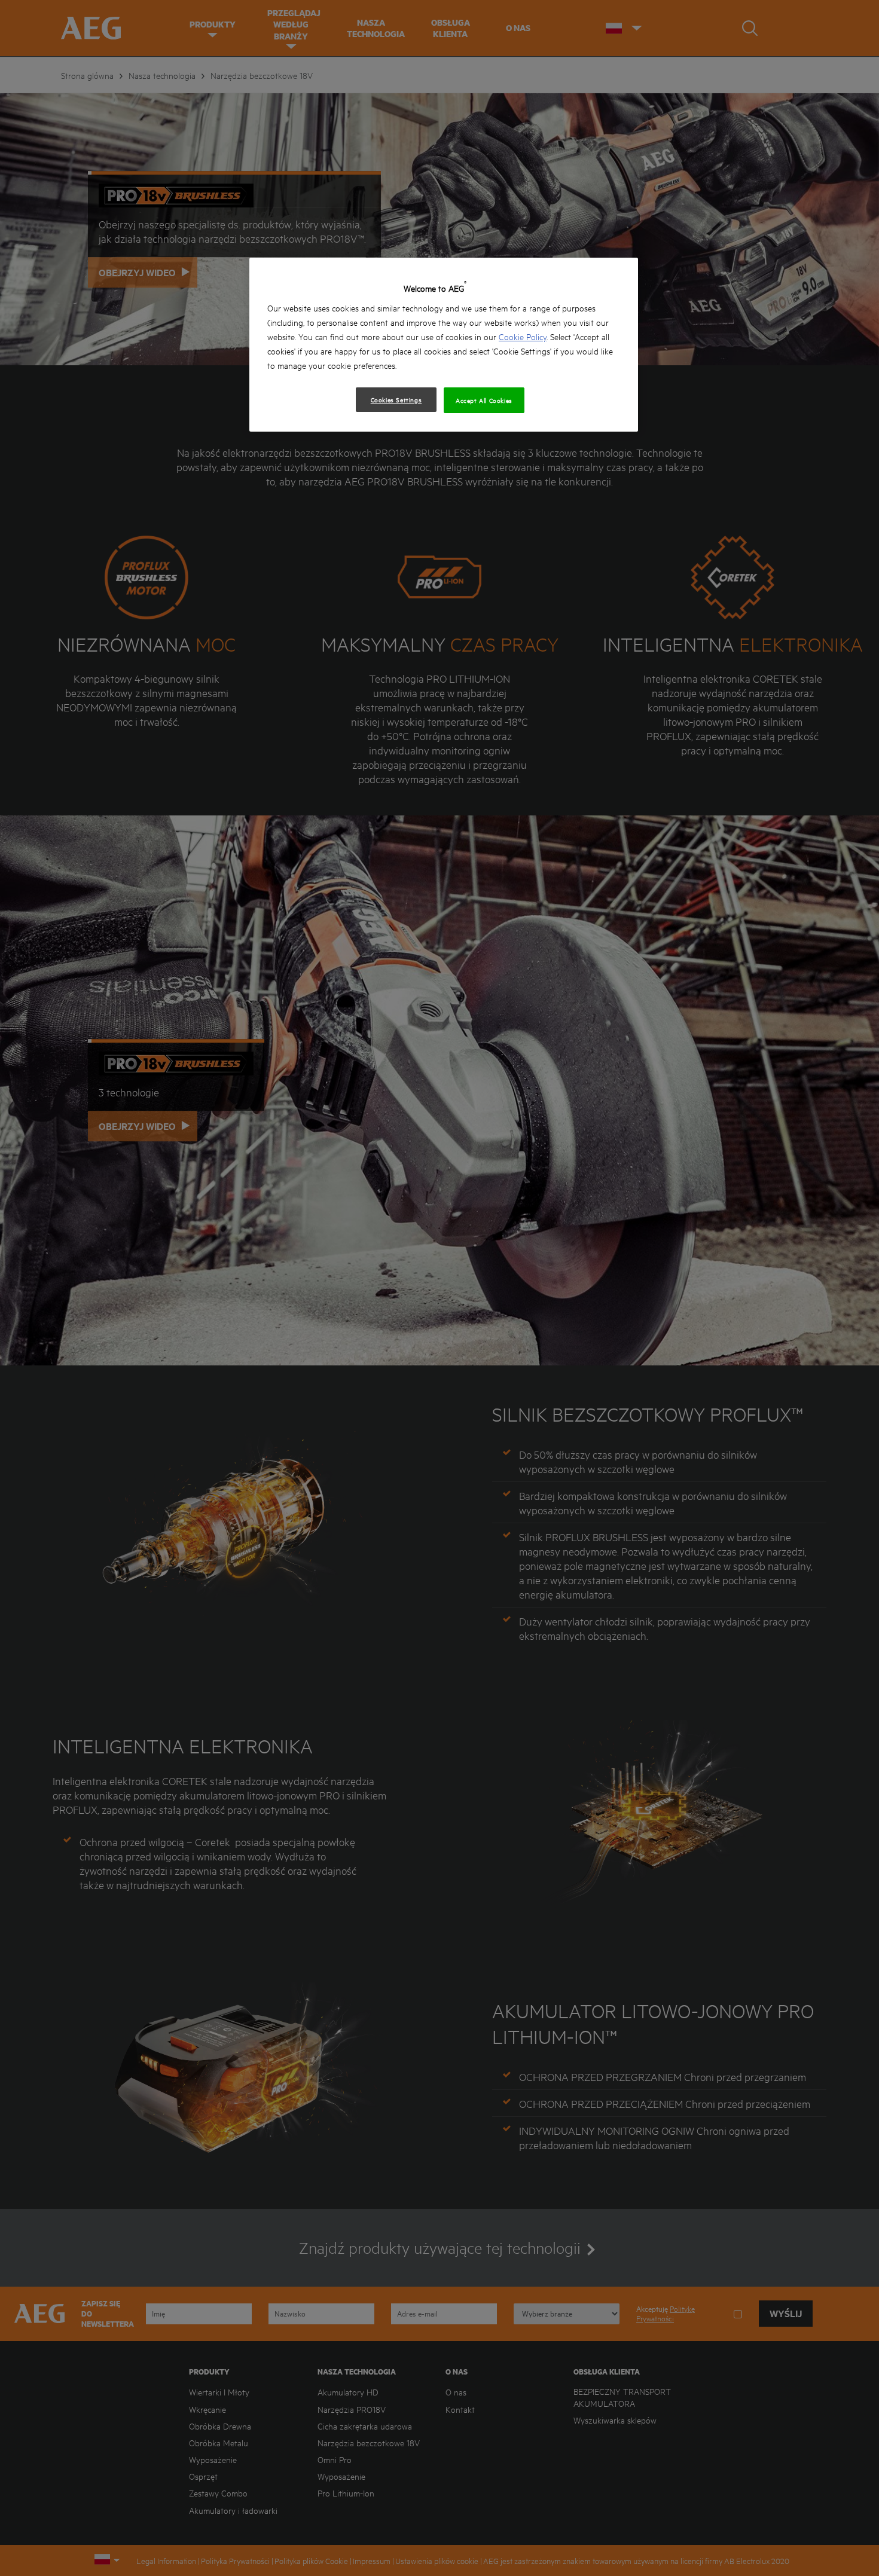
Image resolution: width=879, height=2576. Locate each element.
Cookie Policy (523, 336)
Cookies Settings (396, 399)
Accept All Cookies (484, 400)
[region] (444, 345)
